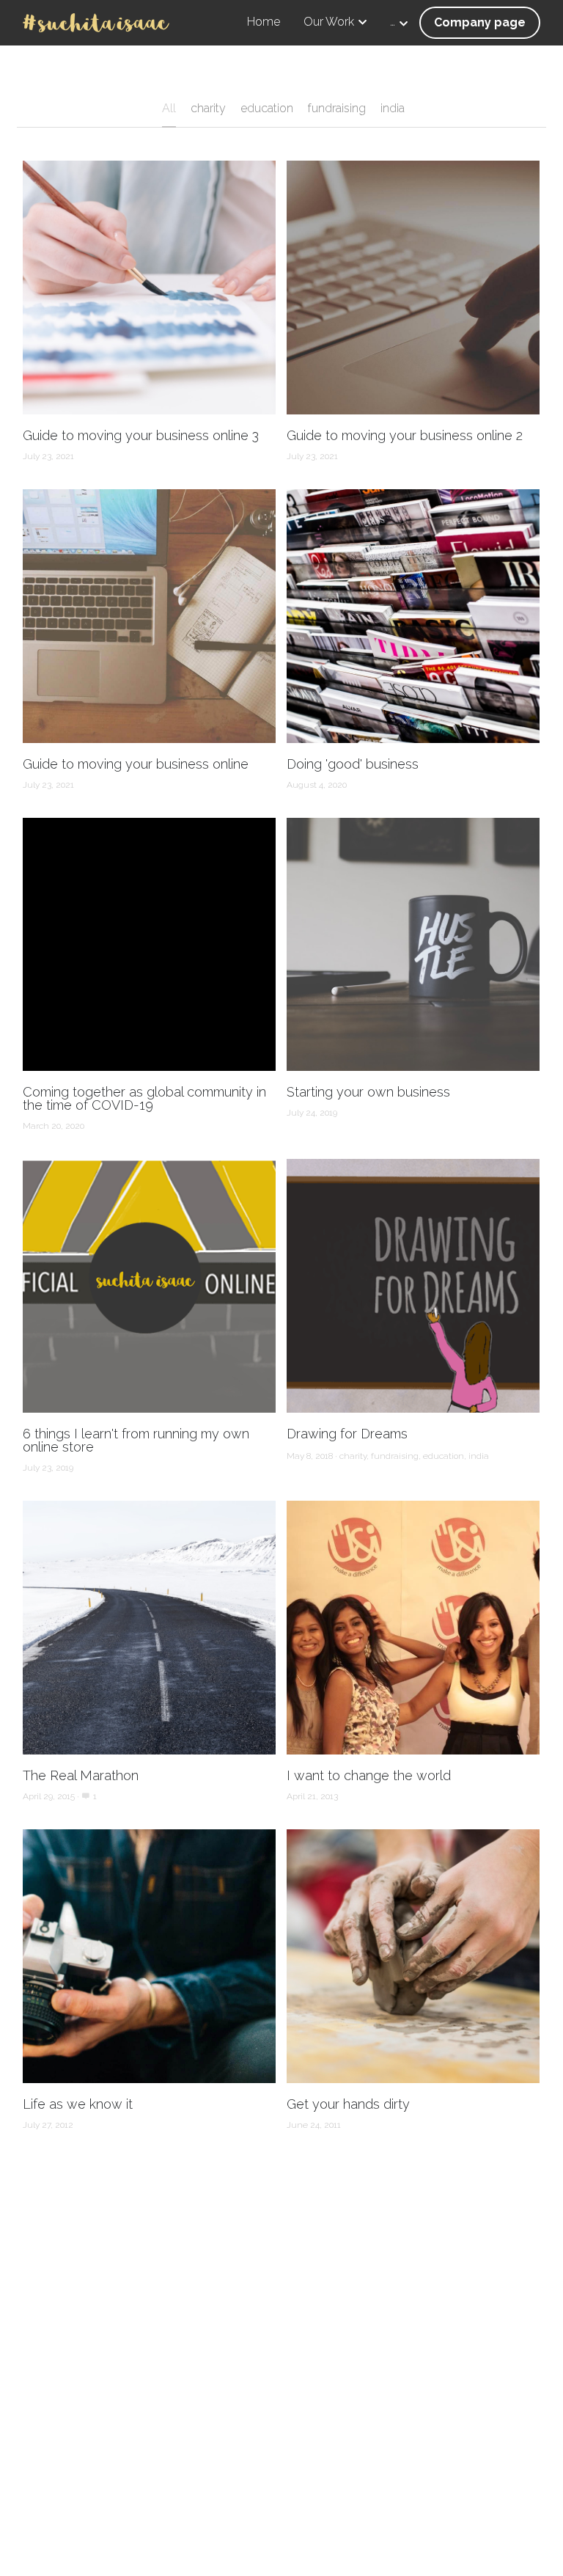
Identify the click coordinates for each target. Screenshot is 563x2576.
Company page (480, 22)
